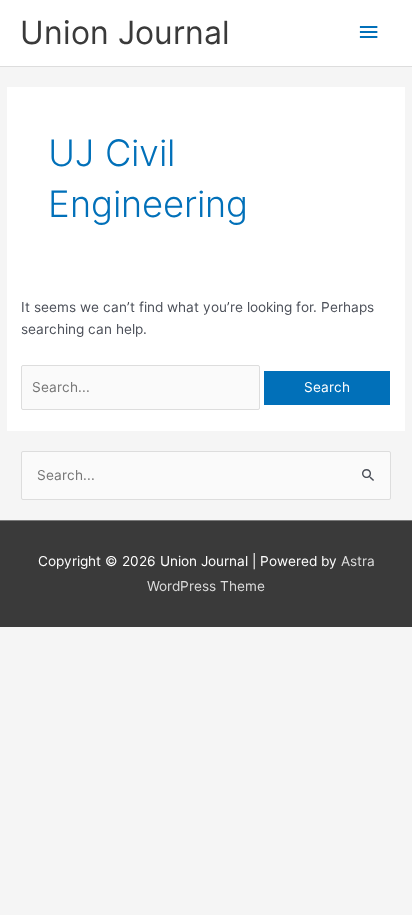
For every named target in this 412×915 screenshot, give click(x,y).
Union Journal (125, 32)
